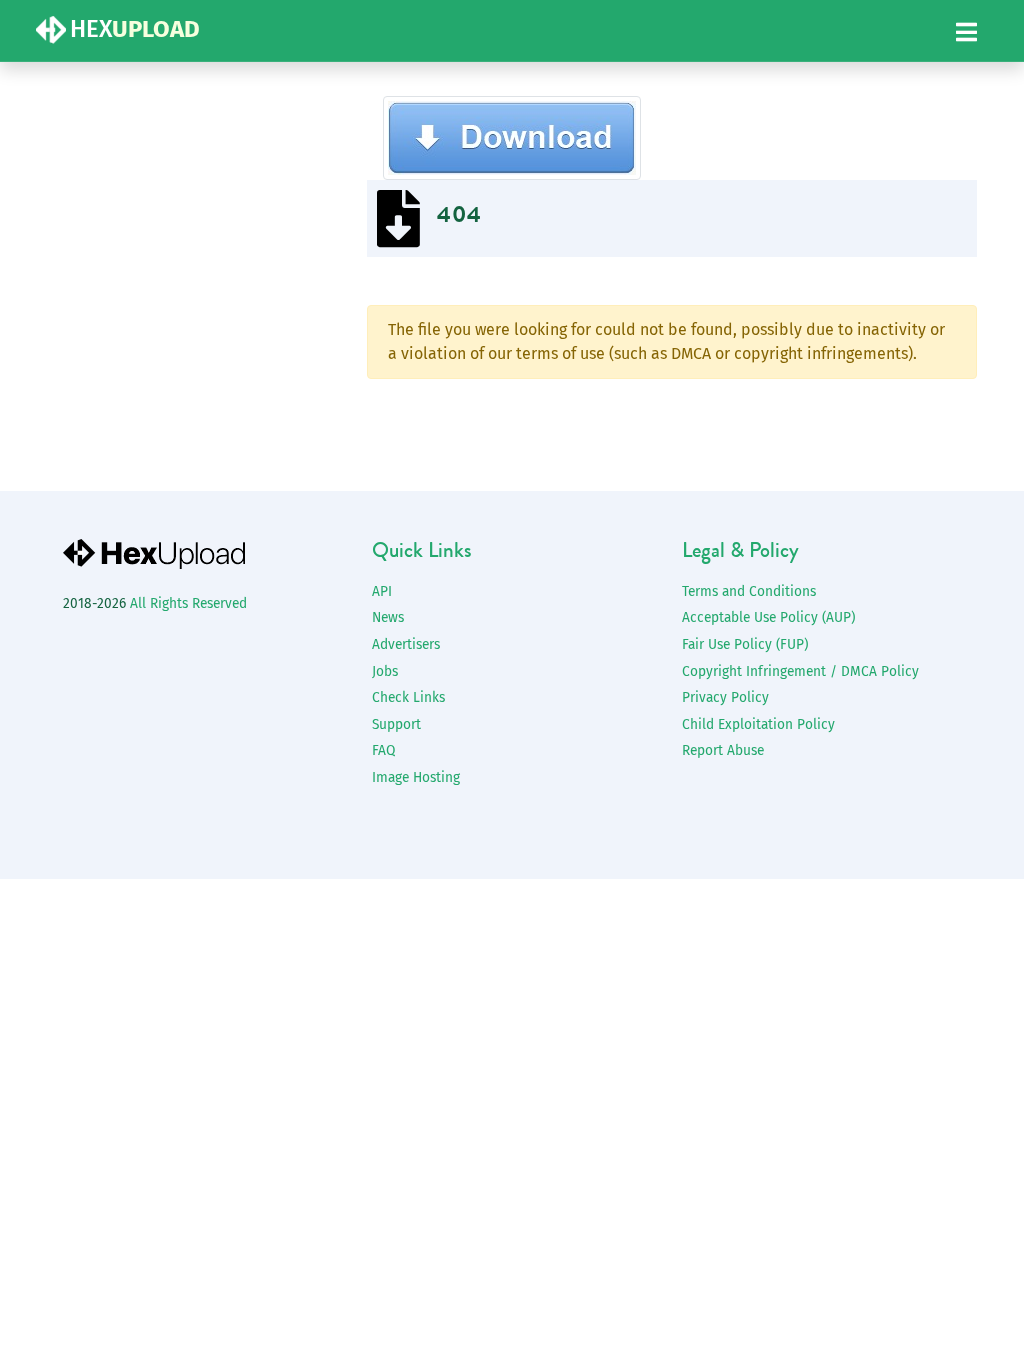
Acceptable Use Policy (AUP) (768, 617)
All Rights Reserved (188, 603)
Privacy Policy (725, 697)
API (382, 591)
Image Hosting (416, 777)
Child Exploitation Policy (758, 724)
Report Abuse (723, 750)
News (388, 617)
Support (396, 724)
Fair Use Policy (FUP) (745, 644)
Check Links (408, 697)
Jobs (385, 671)
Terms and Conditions (749, 591)
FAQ (383, 750)
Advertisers (406, 644)
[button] (966, 33)
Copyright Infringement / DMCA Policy (800, 671)
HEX (135, 29)
